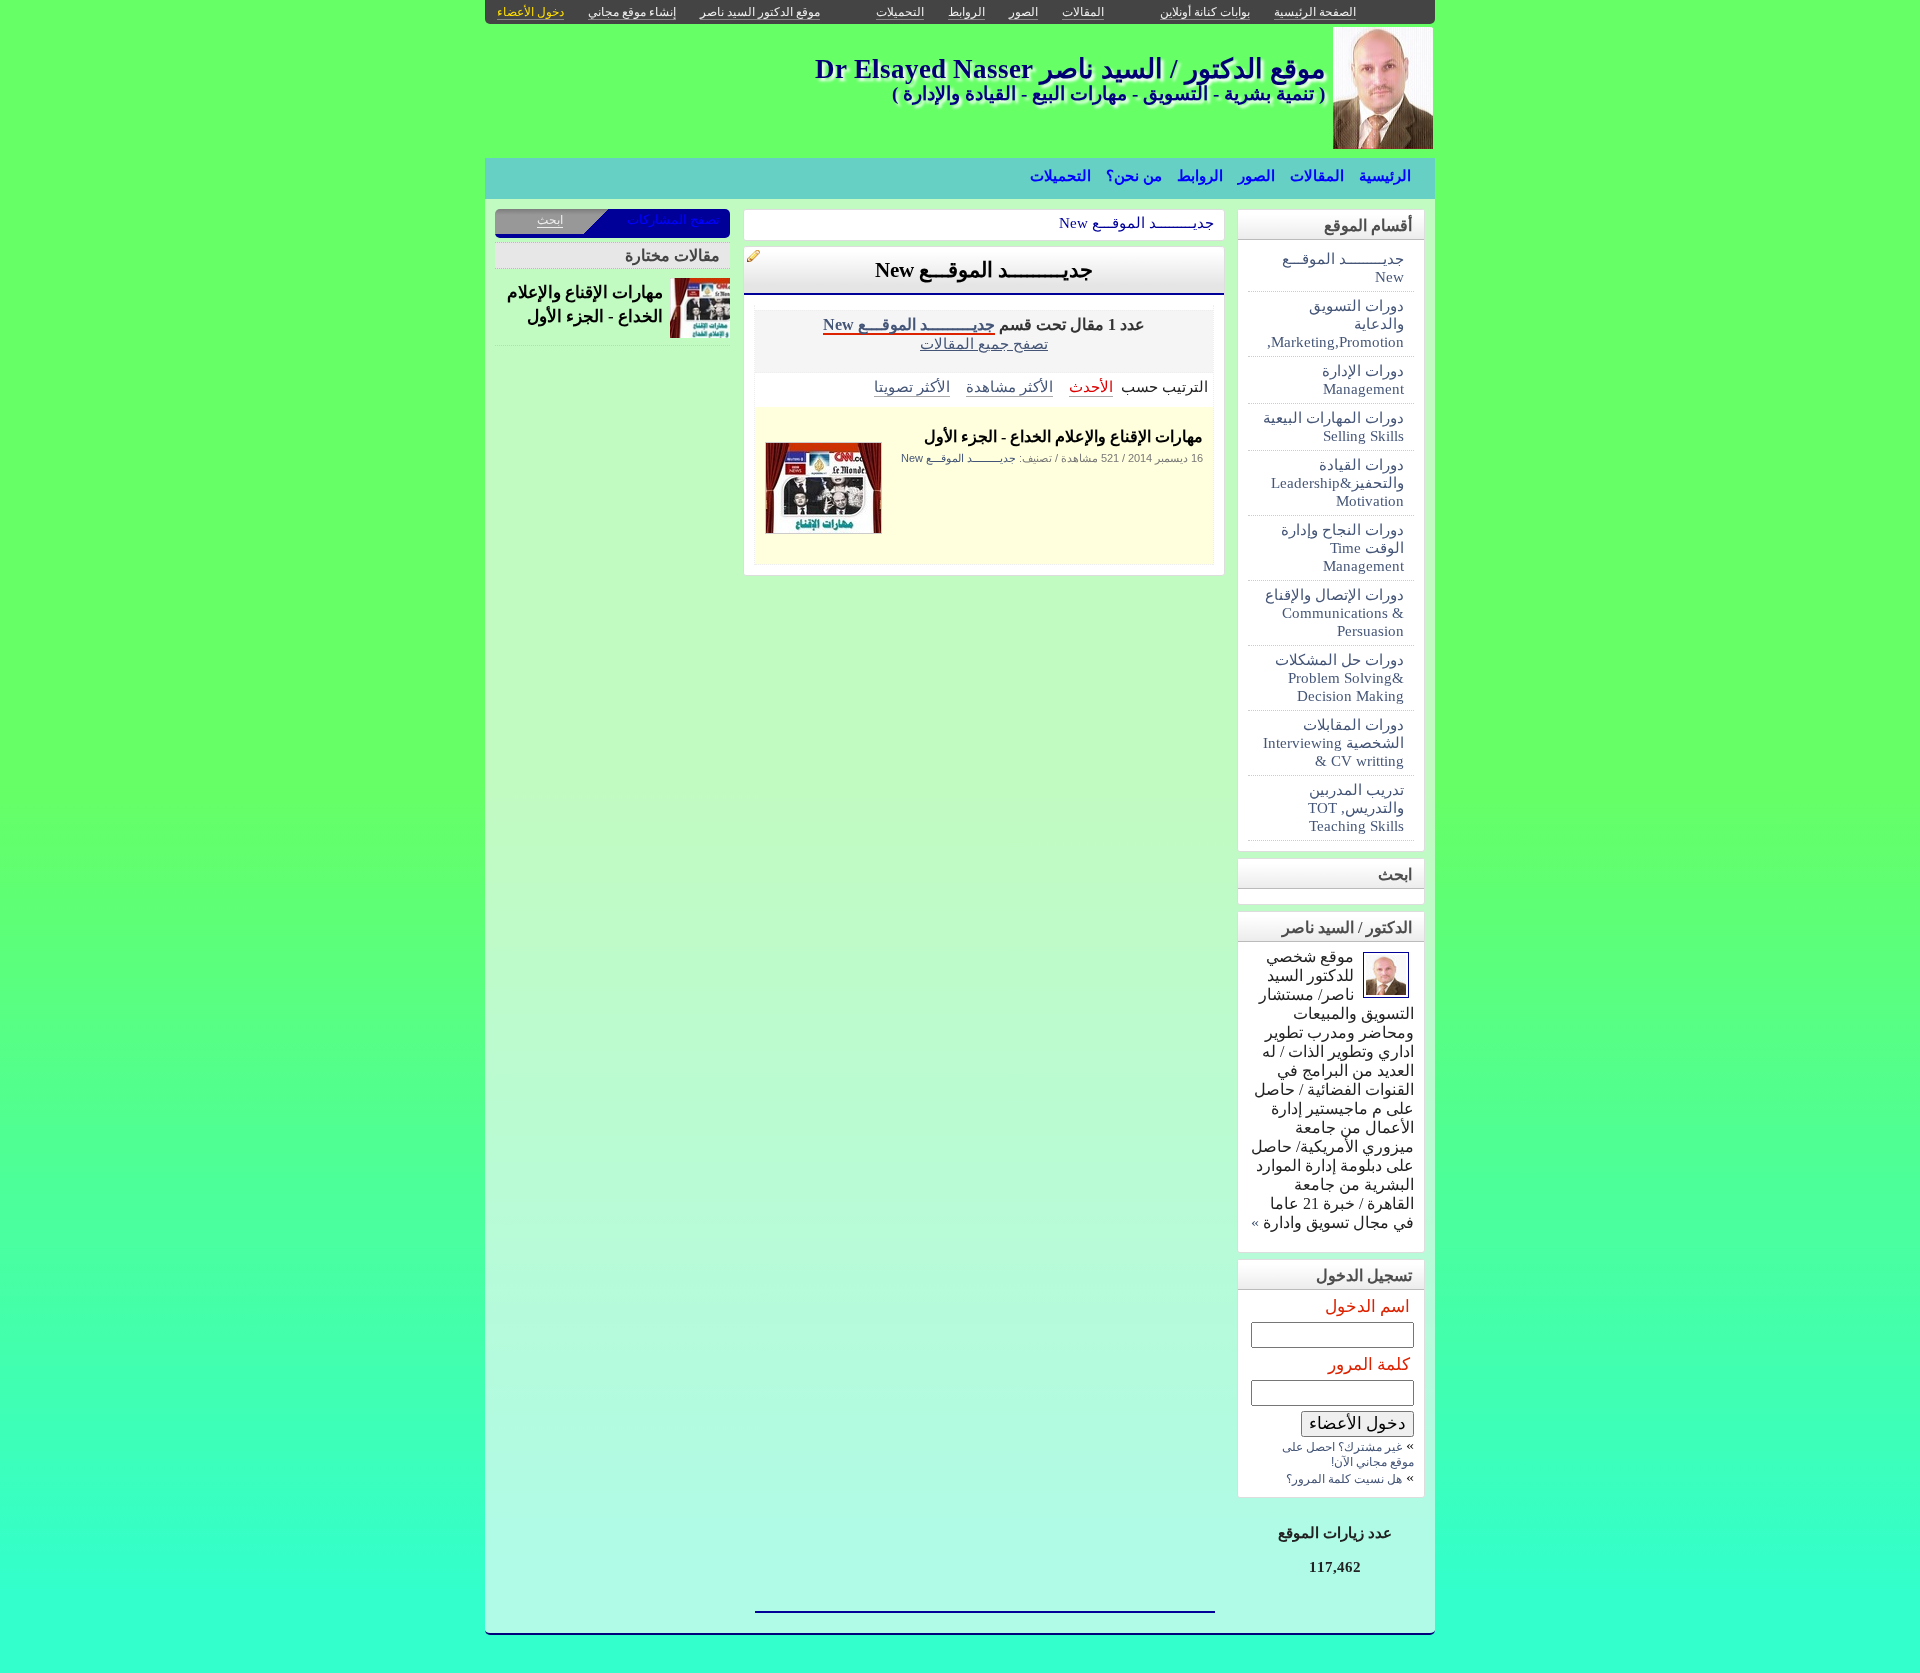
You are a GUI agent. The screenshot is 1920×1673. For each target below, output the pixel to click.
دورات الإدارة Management (1363, 379)
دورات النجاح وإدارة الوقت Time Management (1342, 547)
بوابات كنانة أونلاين (1205, 12)
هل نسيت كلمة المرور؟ (1344, 1479)
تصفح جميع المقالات (984, 343)
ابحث (550, 220)
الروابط (1200, 176)
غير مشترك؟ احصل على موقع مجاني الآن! (1348, 1454)
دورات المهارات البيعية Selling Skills (1333, 426)
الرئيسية (1385, 176)
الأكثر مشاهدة (1009, 386)
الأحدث (1091, 386)
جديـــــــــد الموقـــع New (1136, 222)
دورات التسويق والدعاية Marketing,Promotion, (1335, 323)
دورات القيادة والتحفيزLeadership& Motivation (1337, 482)
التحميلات (1060, 176)
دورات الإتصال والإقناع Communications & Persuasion (1334, 612)
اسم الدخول (1367, 1306)
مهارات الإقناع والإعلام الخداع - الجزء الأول (1063, 436)
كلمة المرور (1369, 1364)
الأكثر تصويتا (912, 386)
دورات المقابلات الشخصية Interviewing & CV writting (1333, 742)
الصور (1256, 176)
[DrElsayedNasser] (1386, 992)
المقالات (1317, 176)
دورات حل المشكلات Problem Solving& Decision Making (1339, 677)
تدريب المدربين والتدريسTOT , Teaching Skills (1356, 807)
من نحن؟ (1134, 176)
